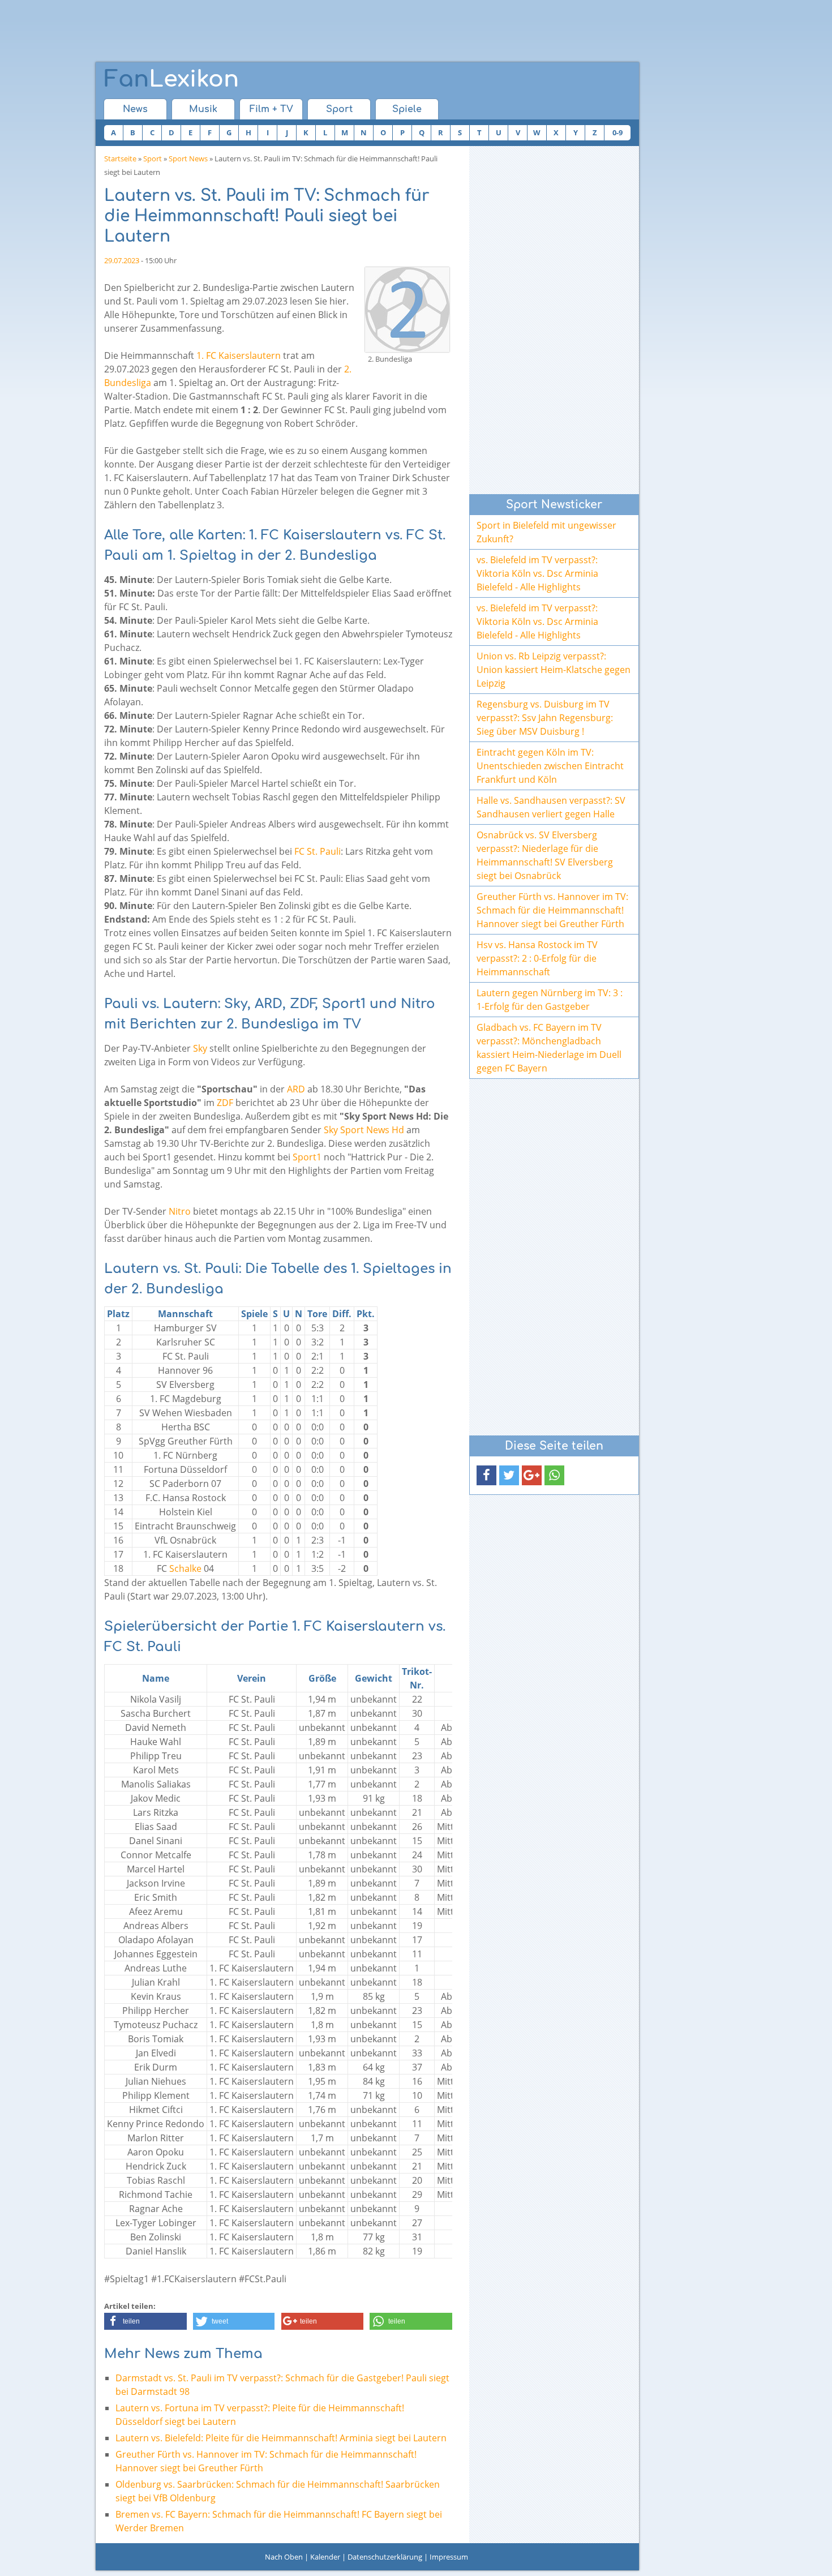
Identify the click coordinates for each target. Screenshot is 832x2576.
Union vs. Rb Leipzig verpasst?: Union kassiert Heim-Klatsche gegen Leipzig (554, 670)
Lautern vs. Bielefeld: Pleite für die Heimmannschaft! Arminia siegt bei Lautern (281, 2438)
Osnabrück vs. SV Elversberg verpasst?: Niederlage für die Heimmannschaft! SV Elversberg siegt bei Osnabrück (545, 855)
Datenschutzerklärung (385, 2557)
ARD (296, 1089)
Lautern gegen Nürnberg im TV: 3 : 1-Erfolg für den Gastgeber (550, 1000)
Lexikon (171, 79)
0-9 (617, 132)
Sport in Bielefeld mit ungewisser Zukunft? (546, 532)
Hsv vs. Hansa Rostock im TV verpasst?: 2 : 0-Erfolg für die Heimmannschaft (537, 958)
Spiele (407, 109)
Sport (339, 109)
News (135, 109)
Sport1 (307, 1157)
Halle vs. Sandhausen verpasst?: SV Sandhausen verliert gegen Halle (551, 807)
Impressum (449, 2557)
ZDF (225, 1103)
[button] (145, 2321)
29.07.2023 (122, 260)
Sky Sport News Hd (364, 1130)
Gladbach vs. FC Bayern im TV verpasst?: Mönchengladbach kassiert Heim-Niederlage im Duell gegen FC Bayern (549, 1048)
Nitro (180, 1211)
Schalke (185, 1568)
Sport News (188, 158)
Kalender (325, 2557)
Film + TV (271, 109)
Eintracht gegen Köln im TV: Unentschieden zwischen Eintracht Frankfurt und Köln (550, 766)
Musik (203, 109)
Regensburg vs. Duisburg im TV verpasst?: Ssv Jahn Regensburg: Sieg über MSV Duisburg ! (545, 718)
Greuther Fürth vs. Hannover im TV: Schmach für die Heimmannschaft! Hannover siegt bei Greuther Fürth (552, 910)
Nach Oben (284, 2557)
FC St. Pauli (318, 851)
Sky (200, 1048)
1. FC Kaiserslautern (239, 355)
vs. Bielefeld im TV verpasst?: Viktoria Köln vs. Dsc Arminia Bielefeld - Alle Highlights (537, 573)
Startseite (120, 158)
